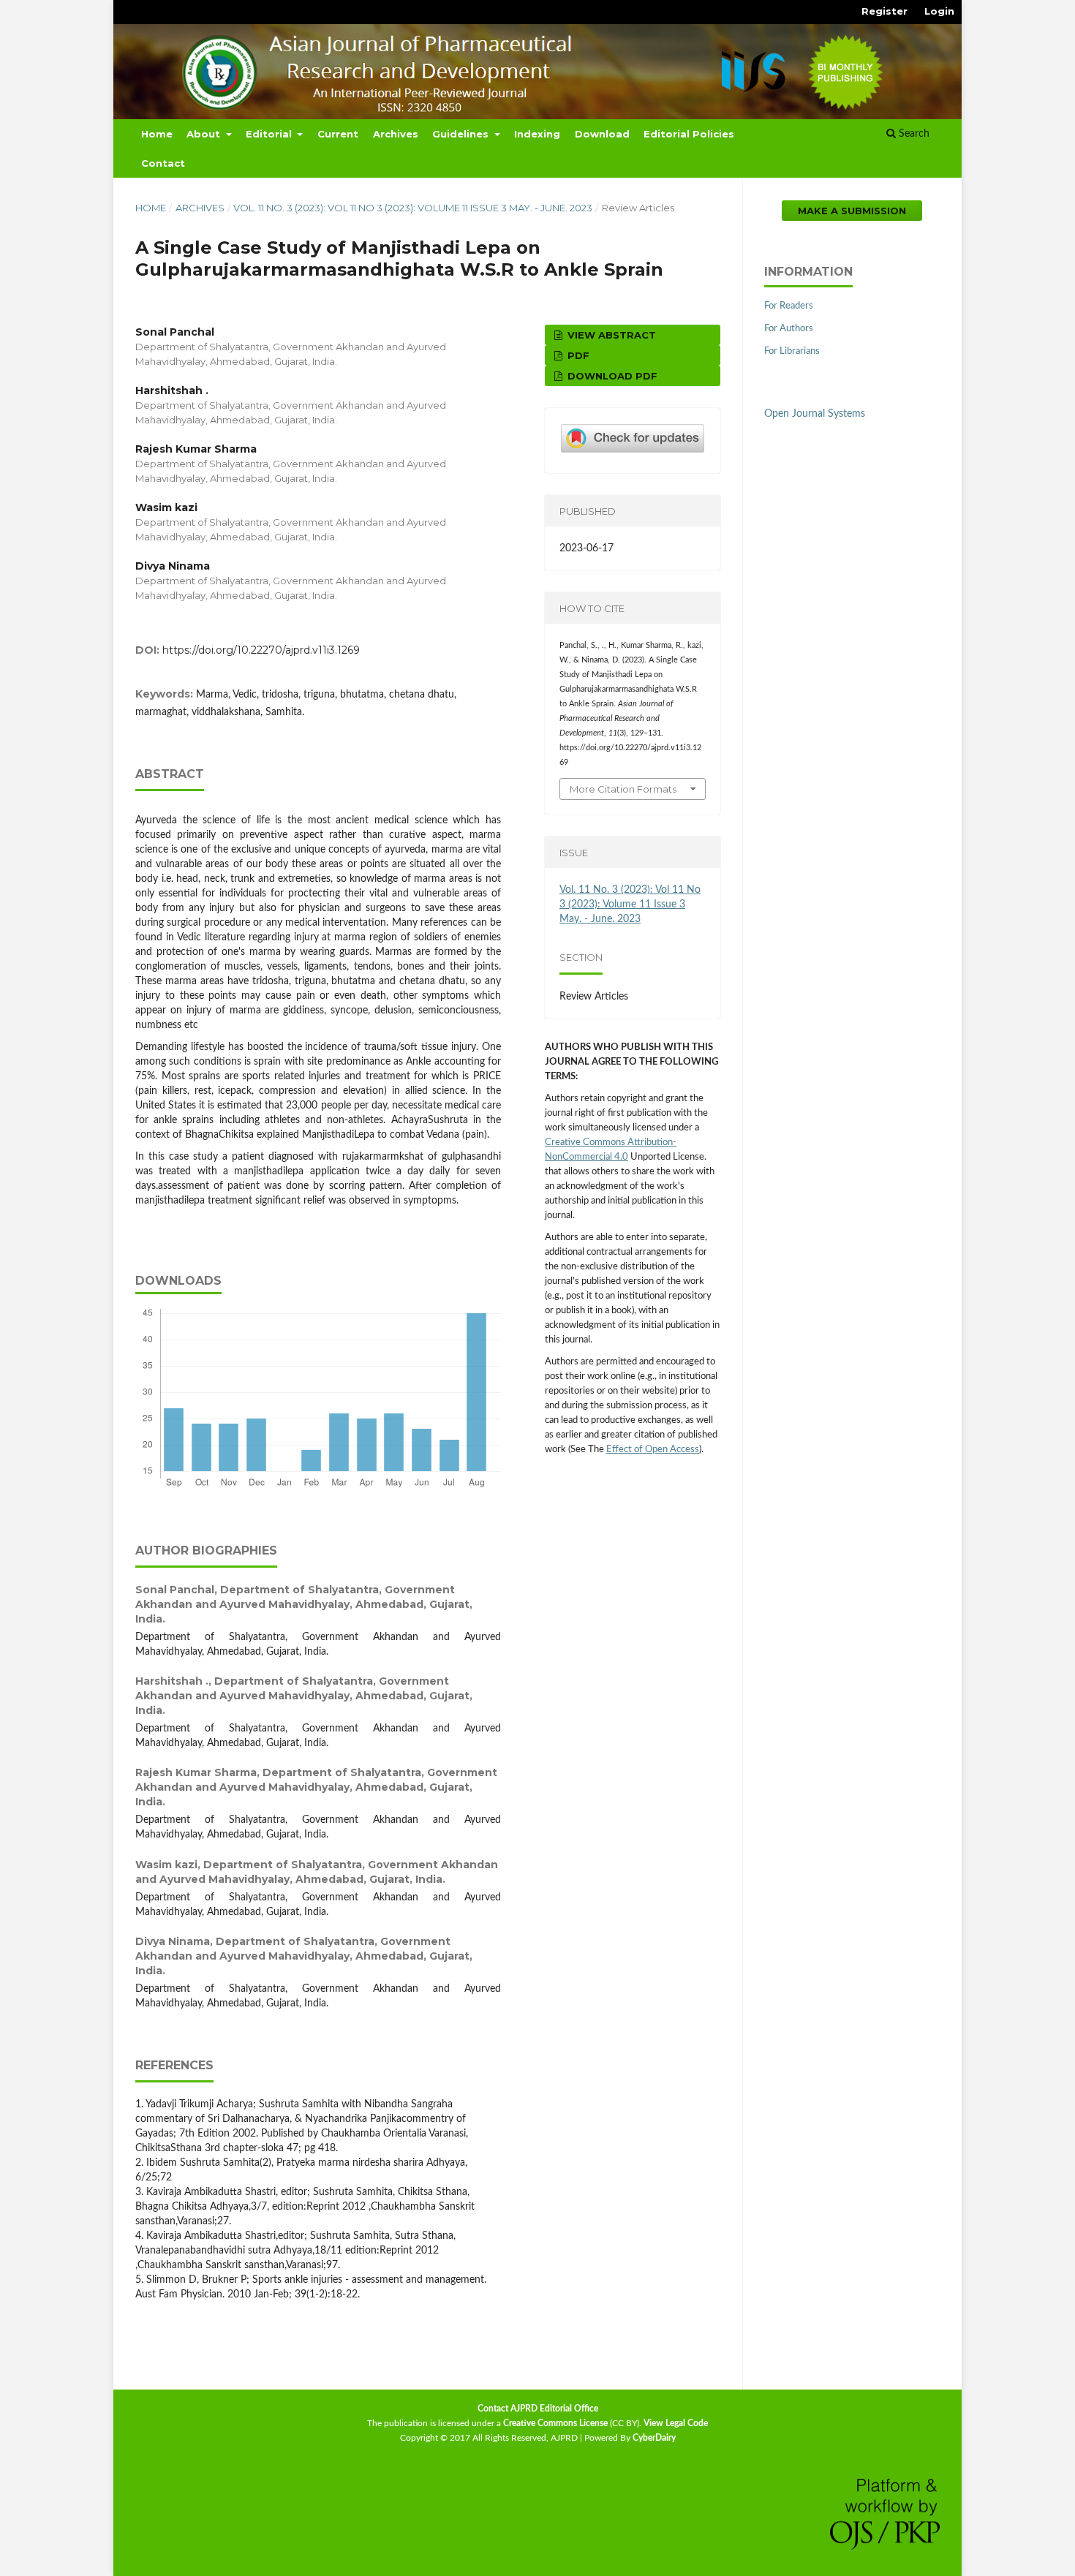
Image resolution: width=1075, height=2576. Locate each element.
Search (913, 134)
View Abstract (610, 335)
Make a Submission (852, 211)
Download (602, 134)
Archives (396, 134)
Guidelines (462, 134)
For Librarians (792, 351)
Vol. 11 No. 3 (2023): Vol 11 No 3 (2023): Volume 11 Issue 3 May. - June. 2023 (413, 208)
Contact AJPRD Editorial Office (538, 2409)
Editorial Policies (689, 134)
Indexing (537, 134)
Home (157, 134)
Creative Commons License (555, 2423)
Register (884, 11)
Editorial (270, 134)
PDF (577, 355)
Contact (163, 163)
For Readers (789, 306)
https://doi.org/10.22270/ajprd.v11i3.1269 (261, 650)
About (205, 134)
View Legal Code (676, 2423)
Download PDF (611, 376)
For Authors (789, 329)
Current (338, 134)
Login (939, 11)
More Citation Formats (623, 789)
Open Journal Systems (815, 414)
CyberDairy (654, 2438)
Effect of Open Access (653, 1450)
